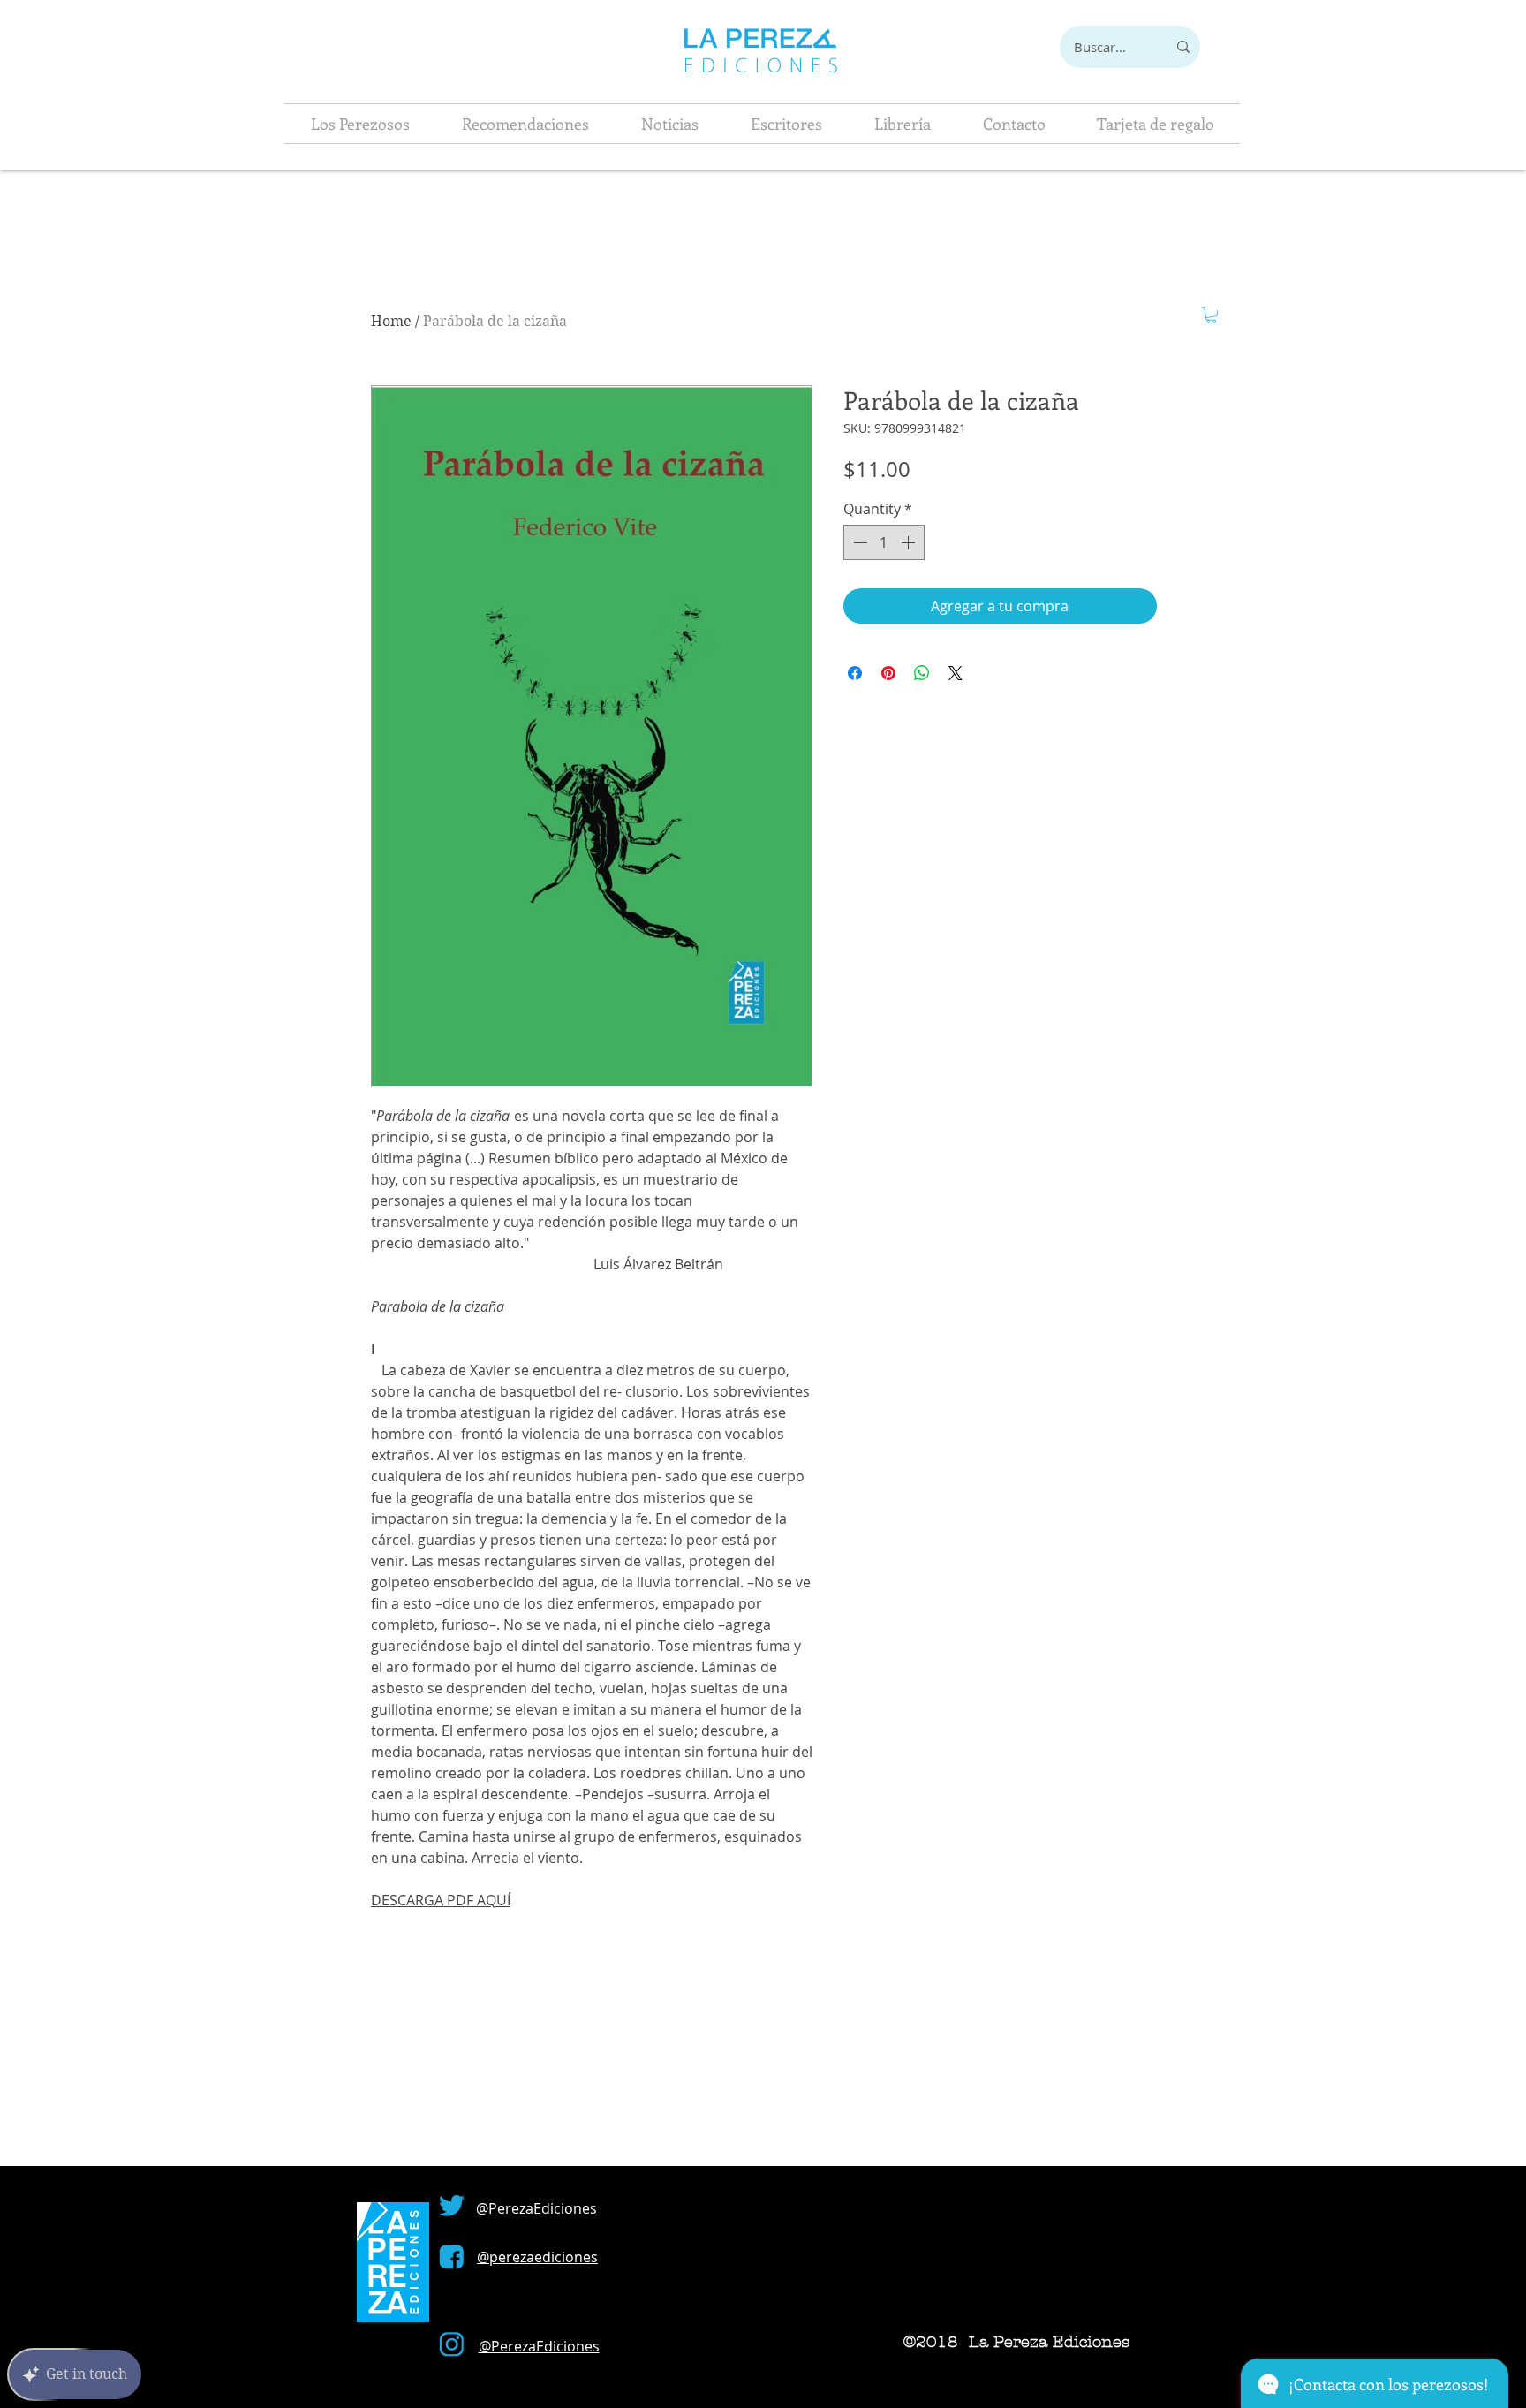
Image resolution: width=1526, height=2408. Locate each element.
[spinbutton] (884, 542)
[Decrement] (858, 542)
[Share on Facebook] (855, 673)
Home (391, 321)
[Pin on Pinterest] (888, 673)
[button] (1211, 315)
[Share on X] (956, 673)
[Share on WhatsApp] (922, 673)
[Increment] (910, 542)
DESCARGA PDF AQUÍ (441, 1900)
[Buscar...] (1183, 47)
